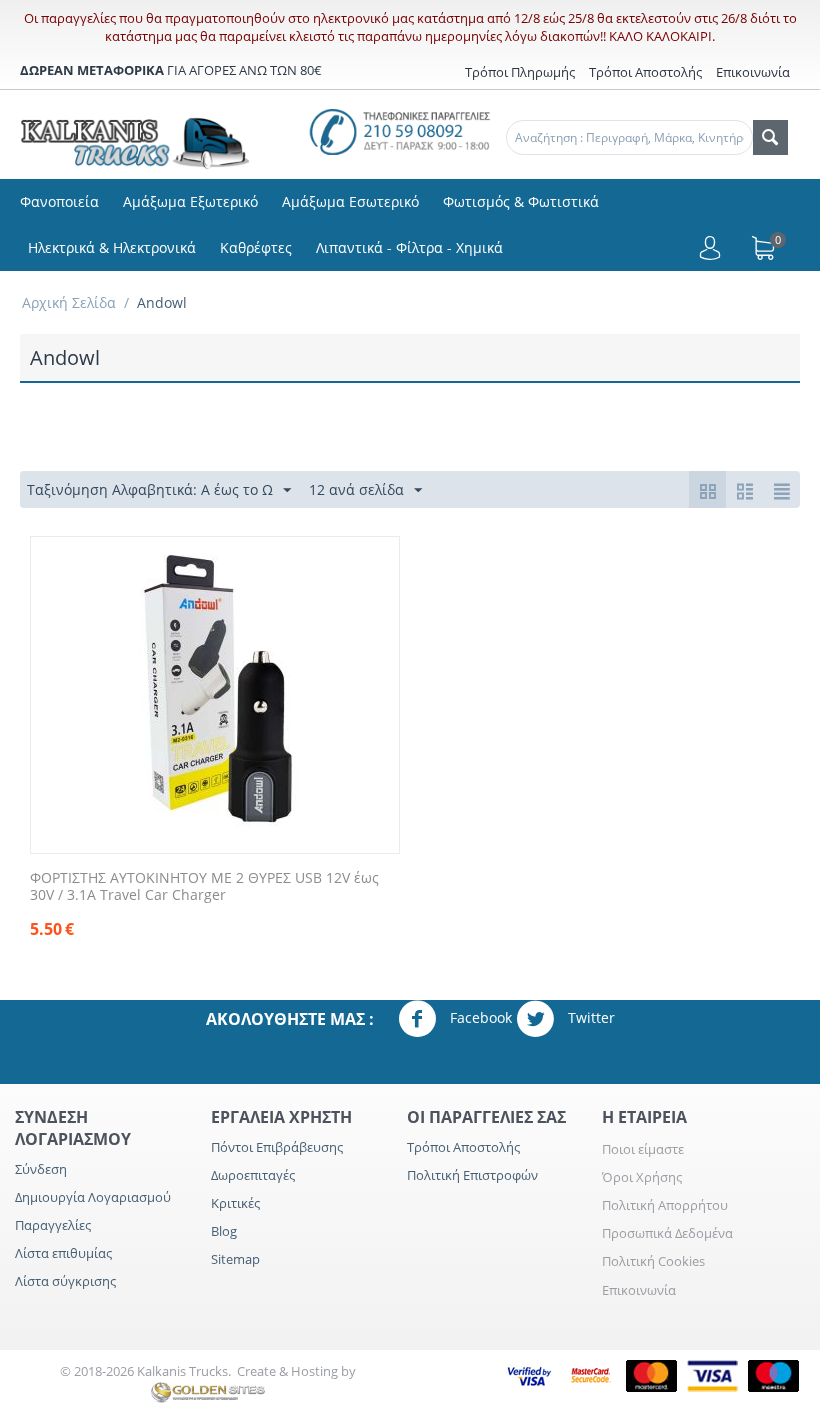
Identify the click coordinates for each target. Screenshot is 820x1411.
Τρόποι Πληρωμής (520, 72)
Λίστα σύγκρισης (65, 1281)
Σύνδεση (41, 1169)
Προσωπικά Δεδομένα (667, 1233)
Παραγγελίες (53, 1225)
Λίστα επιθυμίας (63, 1253)
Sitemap (235, 1259)
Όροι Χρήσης (642, 1177)
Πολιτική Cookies (653, 1261)
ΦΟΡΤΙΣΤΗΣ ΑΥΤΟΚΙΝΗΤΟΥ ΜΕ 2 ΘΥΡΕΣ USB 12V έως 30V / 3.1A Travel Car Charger (204, 887)
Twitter (589, 1016)
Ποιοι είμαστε (643, 1149)
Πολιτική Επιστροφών (472, 1175)
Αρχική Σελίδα (69, 302)
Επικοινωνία (639, 1290)
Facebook (479, 1016)
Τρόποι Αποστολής (645, 72)
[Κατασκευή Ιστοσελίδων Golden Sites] (208, 1391)
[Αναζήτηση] (770, 137)
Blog (224, 1231)
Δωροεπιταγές (253, 1175)
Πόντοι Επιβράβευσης (277, 1147)
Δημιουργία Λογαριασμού (93, 1197)
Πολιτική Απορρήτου (665, 1205)
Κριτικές (235, 1203)
